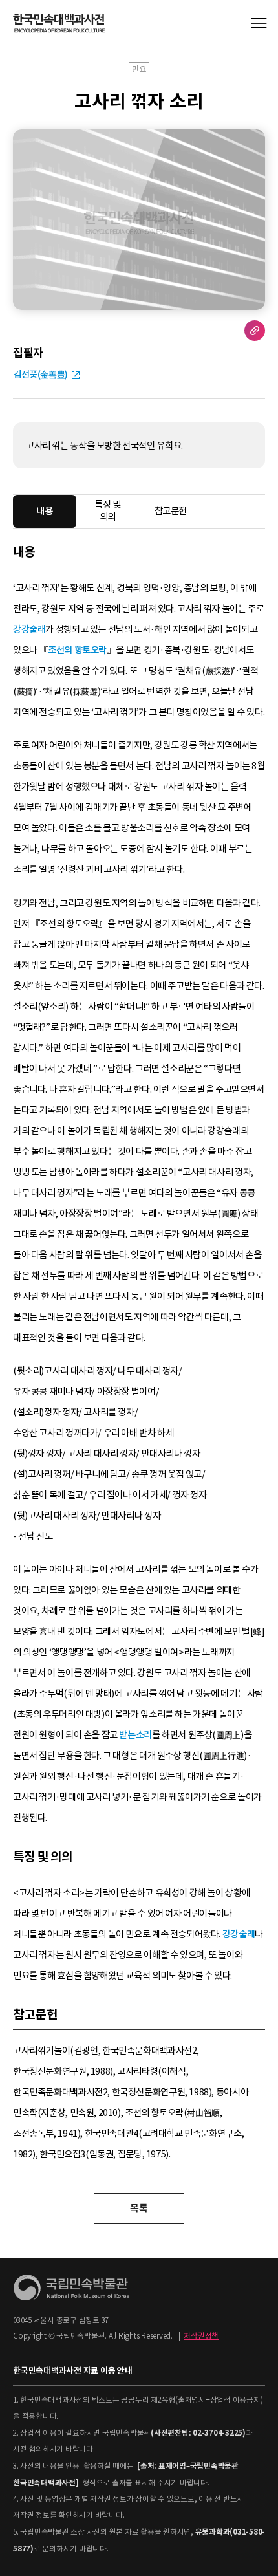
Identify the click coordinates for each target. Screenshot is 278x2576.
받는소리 (135, 1735)
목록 (139, 2208)
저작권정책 (201, 2336)
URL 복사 (255, 331)
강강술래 (29, 629)
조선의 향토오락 (77, 650)
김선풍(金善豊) (40, 375)
